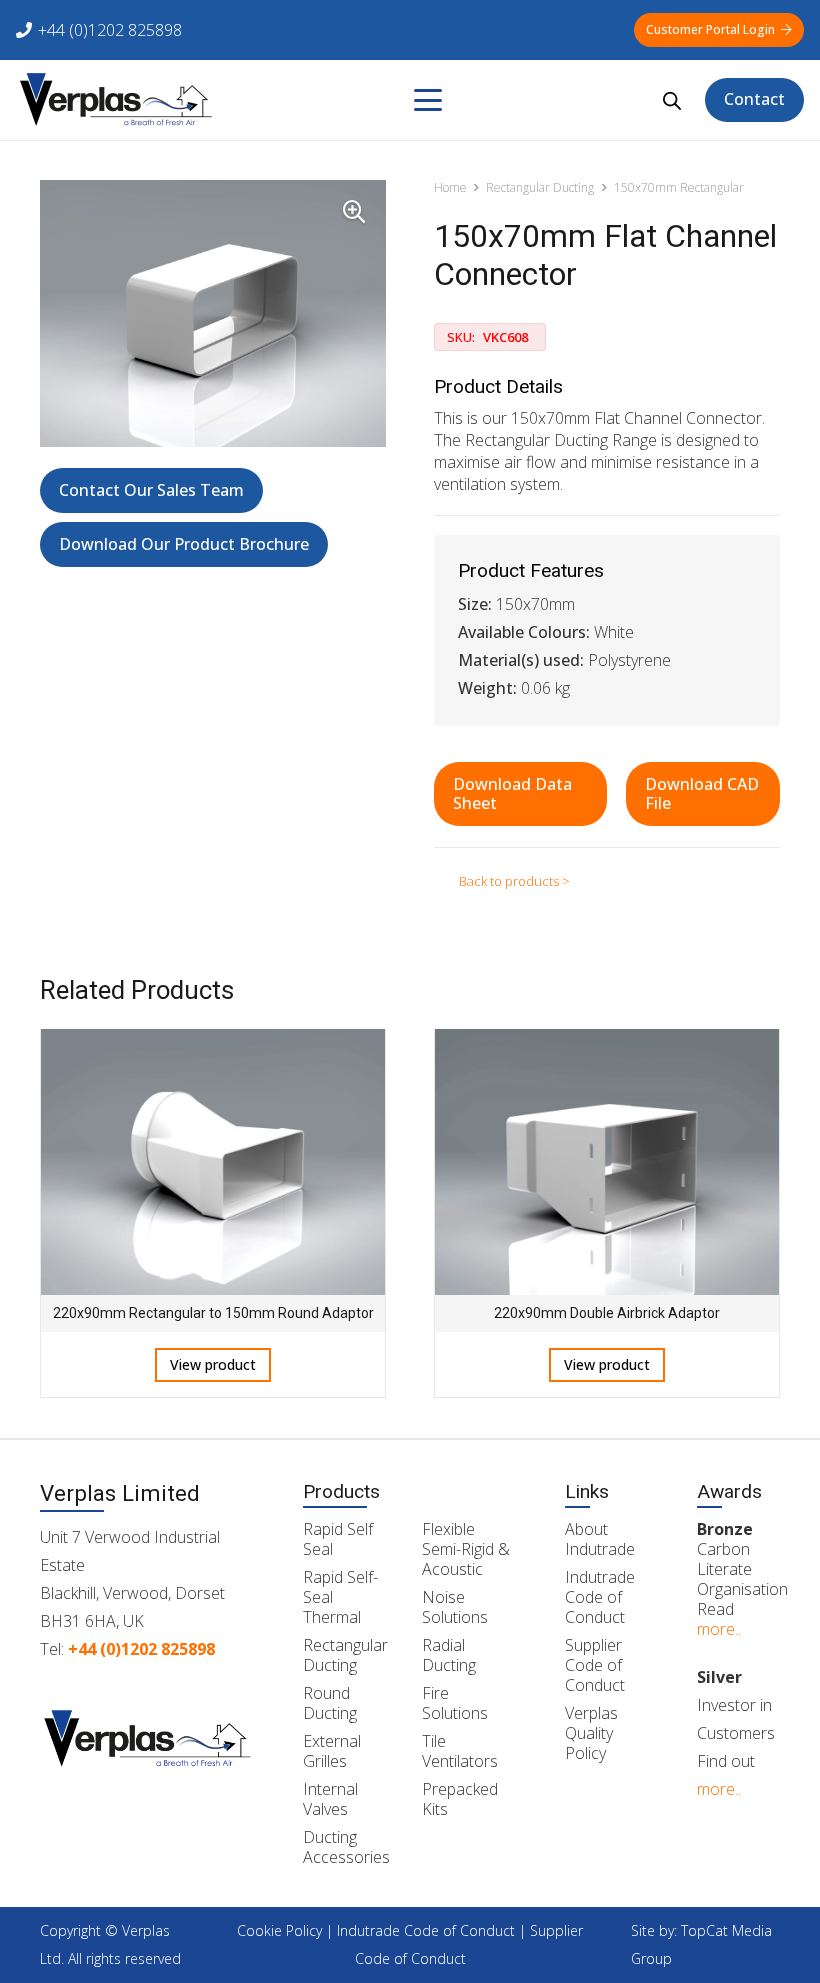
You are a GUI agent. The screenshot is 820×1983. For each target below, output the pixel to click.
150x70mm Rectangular (679, 187)
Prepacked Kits (460, 1799)
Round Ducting (330, 1703)
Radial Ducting (449, 1655)
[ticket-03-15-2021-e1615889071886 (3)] (116, 100)
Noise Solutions (455, 1607)
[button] (428, 100)
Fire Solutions (455, 1703)
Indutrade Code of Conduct (600, 1597)
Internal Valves (330, 1799)
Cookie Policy (279, 1930)
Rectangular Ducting (540, 187)
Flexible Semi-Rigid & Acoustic (466, 1549)
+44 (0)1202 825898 (141, 1649)
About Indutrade (600, 1539)
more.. (719, 1629)
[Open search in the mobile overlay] (672, 100)
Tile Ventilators (460, 1751)
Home (450, 187)
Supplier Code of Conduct (595, 1665)
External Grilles (332, 1751)
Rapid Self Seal (338, 1539)
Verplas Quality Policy (591, 1733)
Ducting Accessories (346, 1847)
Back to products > (514, 881)
